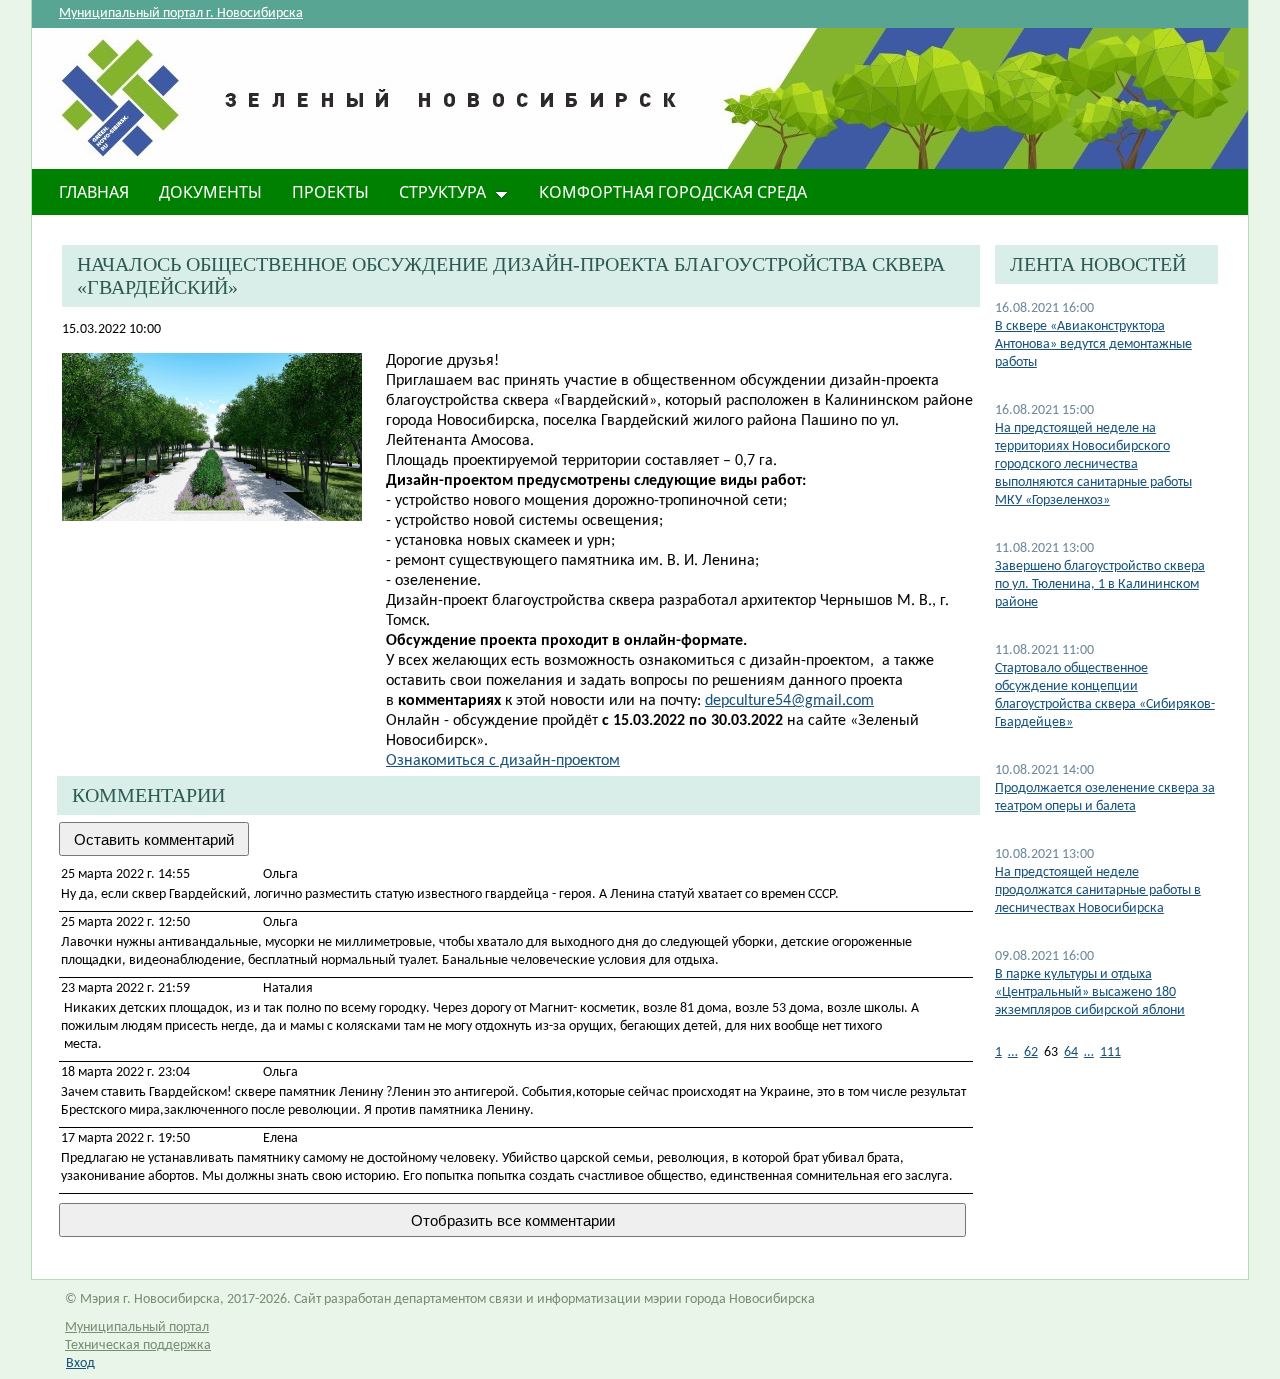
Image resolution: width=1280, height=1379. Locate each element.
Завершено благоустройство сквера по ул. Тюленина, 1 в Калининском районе (1100, 584)
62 (1031, 1052)
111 (1110, 1052)
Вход (80, 1363)
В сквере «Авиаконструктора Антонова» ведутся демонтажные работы (1093, 344)
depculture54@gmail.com (789, 701)
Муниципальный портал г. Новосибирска (181, 13)
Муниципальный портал (137, 1327)
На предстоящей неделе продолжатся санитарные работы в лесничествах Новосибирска (1098, 890)
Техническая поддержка (138, 1345)
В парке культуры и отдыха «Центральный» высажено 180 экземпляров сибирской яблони (1090, 992)
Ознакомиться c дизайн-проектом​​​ (503, 761)
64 (1071, 1052)
